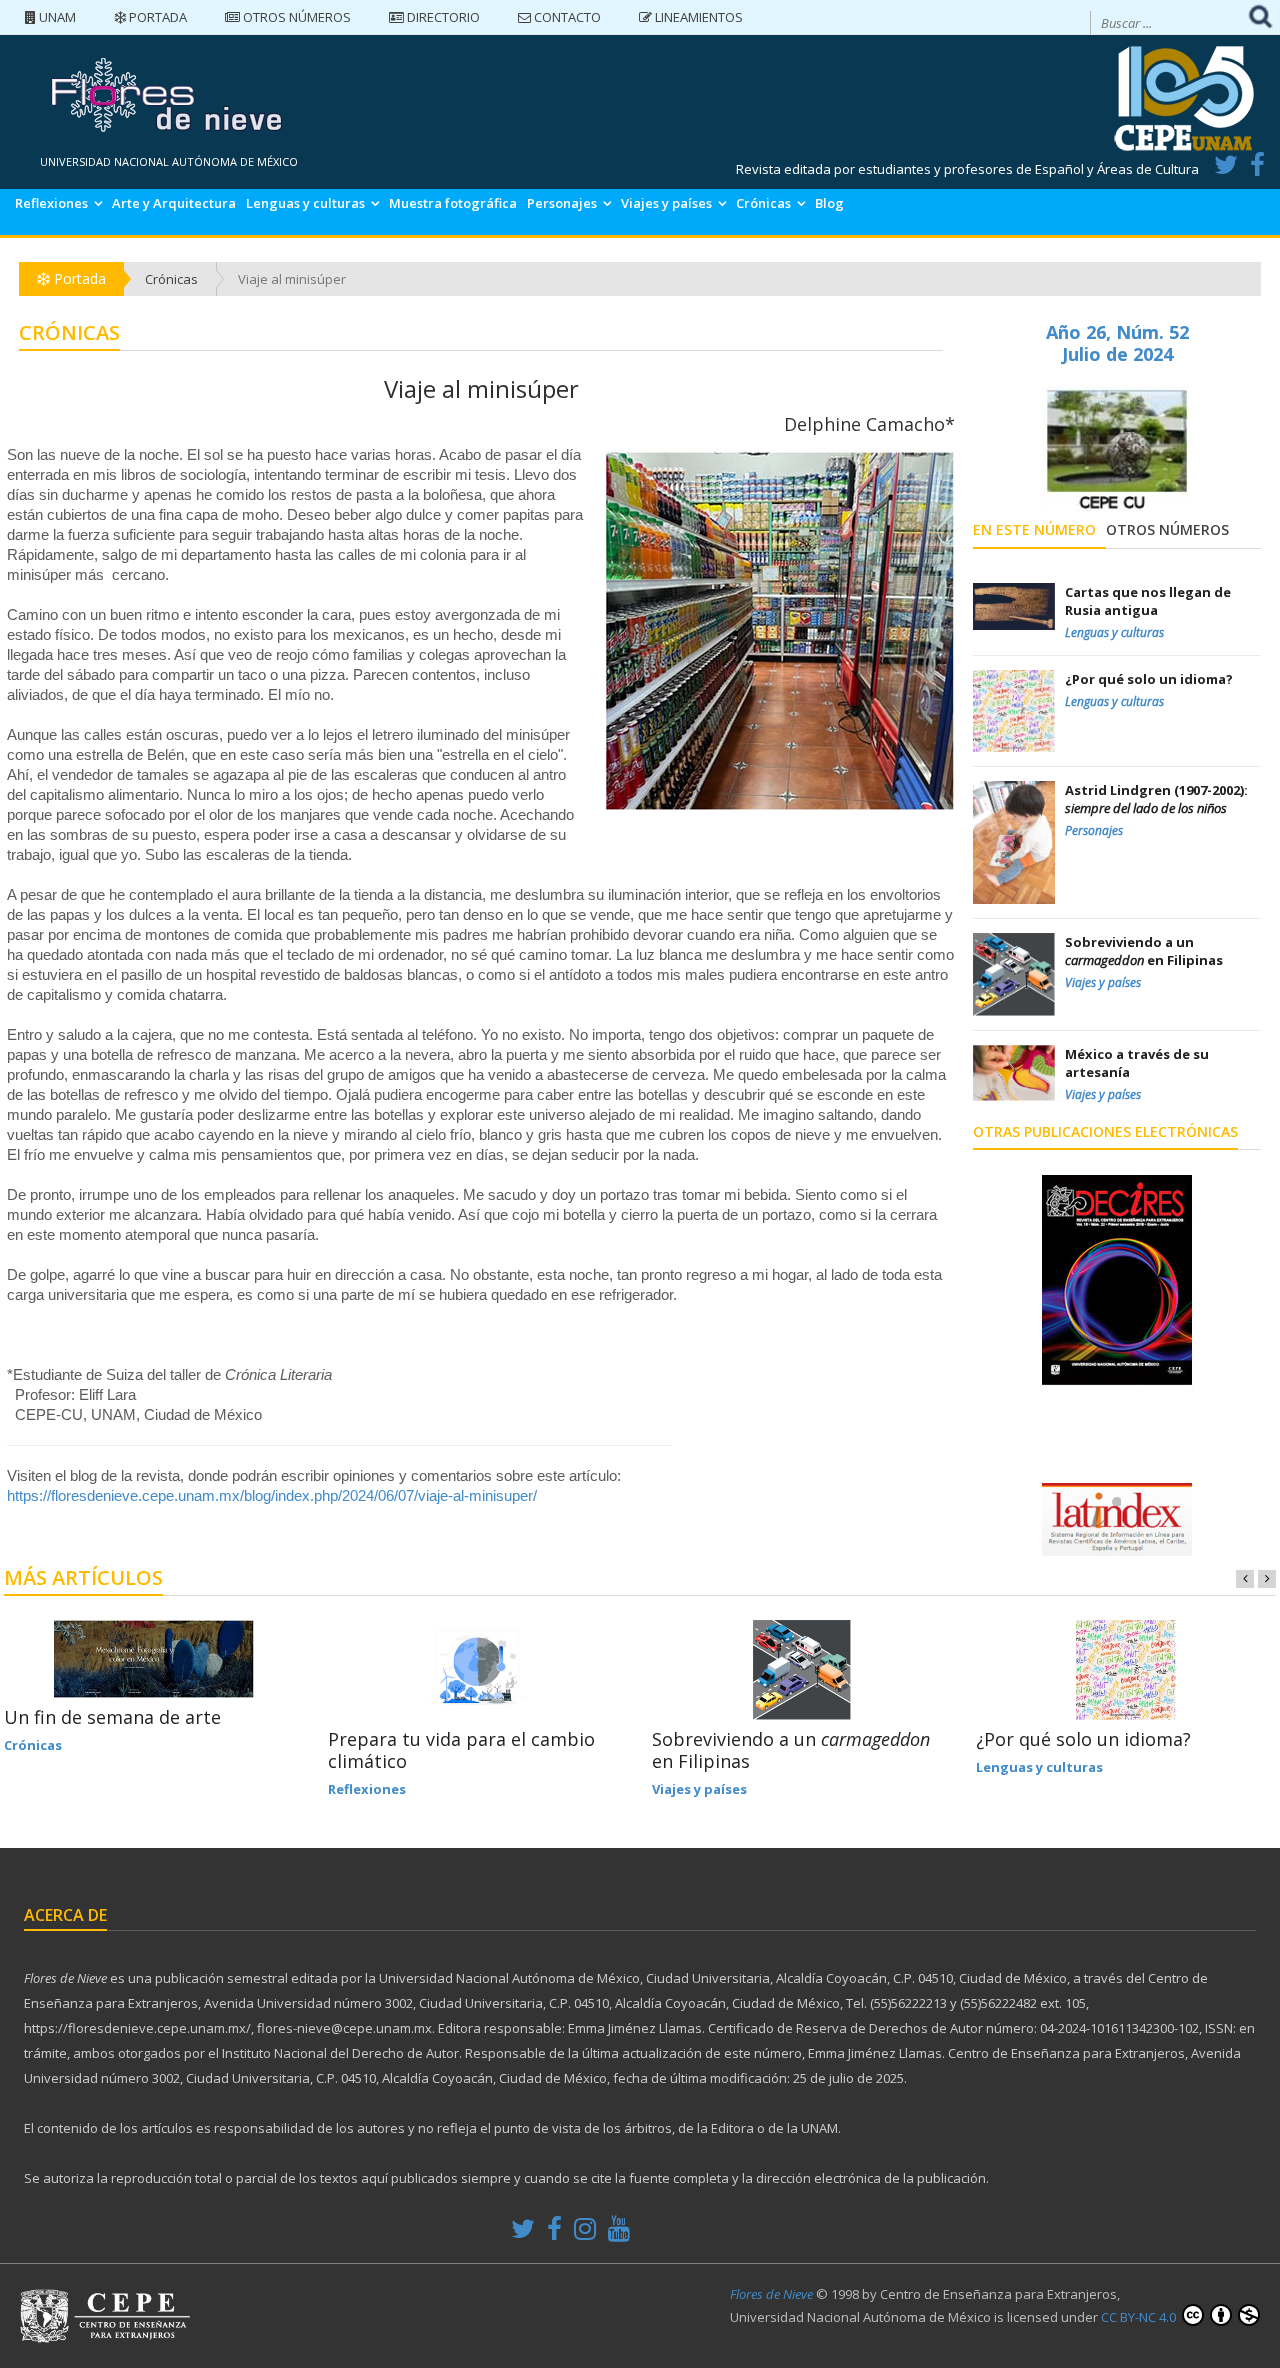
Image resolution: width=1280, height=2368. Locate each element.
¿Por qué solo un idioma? (1083, 1739)
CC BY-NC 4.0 (1140, 2317)
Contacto (566, 17)
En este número (1034, 529)
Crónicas (763, 203)
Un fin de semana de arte (112, 1717)
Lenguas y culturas (305, 203)
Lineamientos (697, 17)
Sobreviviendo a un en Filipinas (791, 1750)
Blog (829, 203)
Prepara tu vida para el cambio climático (461, 1750)
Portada (156, 17)
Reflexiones (51, 203)
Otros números (295, 17)
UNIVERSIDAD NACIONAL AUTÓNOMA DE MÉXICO (169, 161)
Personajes (562, 203)
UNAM (56, 17)
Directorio (442, 17)
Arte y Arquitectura (174, 203)
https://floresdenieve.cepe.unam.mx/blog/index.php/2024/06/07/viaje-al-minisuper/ (272, 1495)
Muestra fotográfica (453, 203)
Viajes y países (666, 203)
